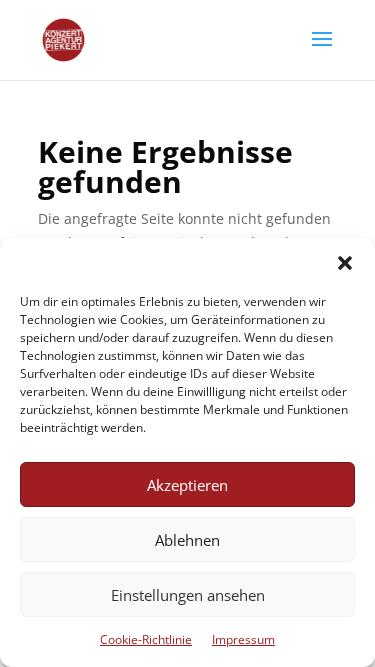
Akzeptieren (187, 485)
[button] (345, 263)
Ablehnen (187, 540)
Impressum (243, 639)
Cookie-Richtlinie (146, 639)
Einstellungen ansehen (188, 595)
